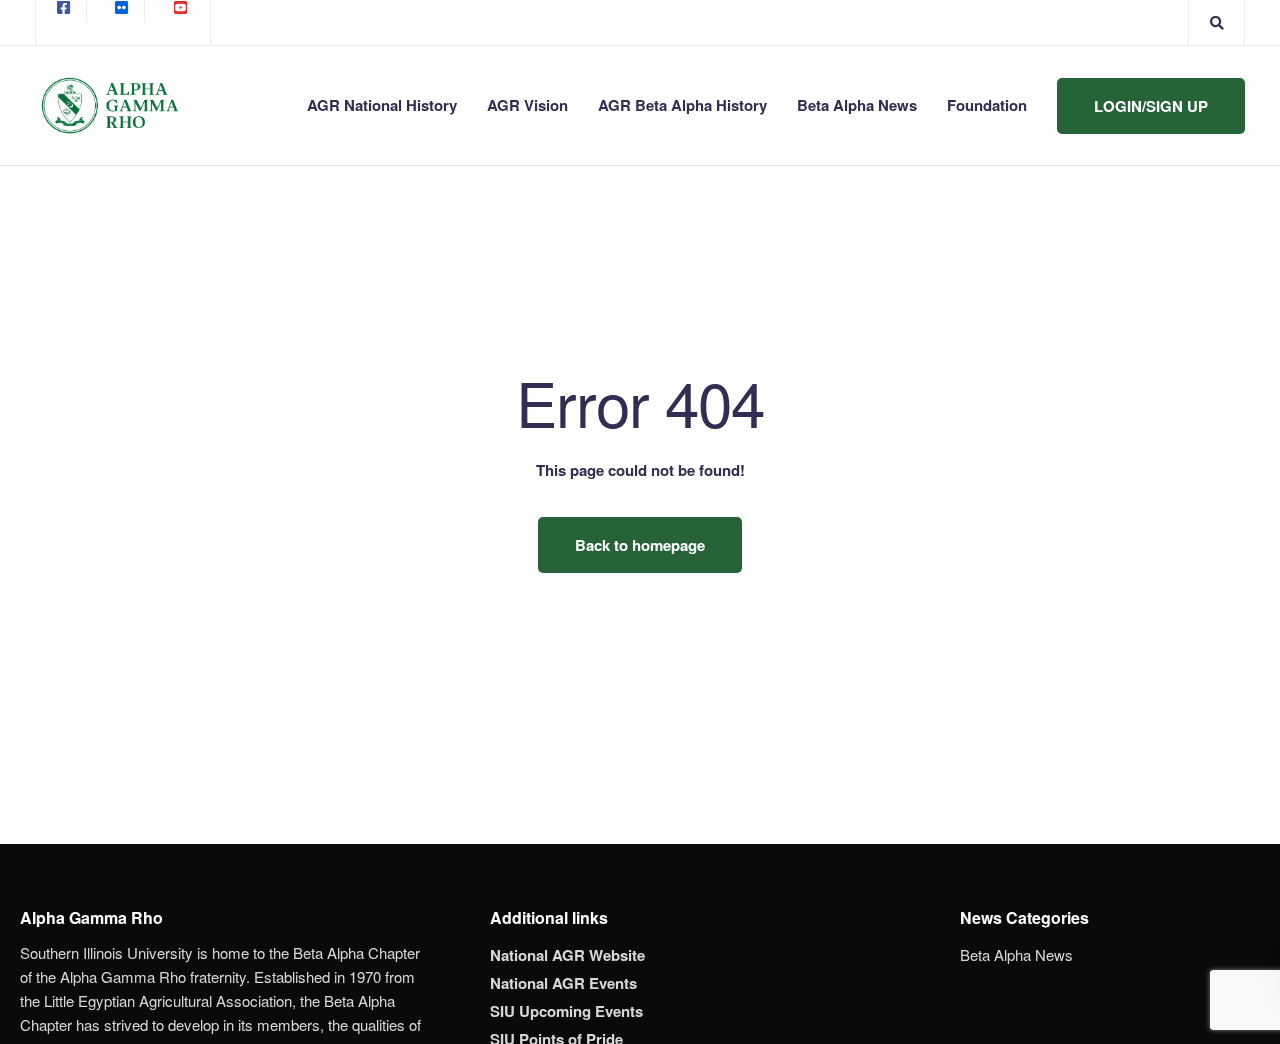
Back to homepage (640, 545)
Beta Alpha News (857, 105)
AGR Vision (527, 105)
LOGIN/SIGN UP (1151, 106)
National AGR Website (567, 955)
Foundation (987, 105)
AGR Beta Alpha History (682, 105)
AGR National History (382, 105)
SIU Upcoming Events (566, 1011)
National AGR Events (563, 983)
